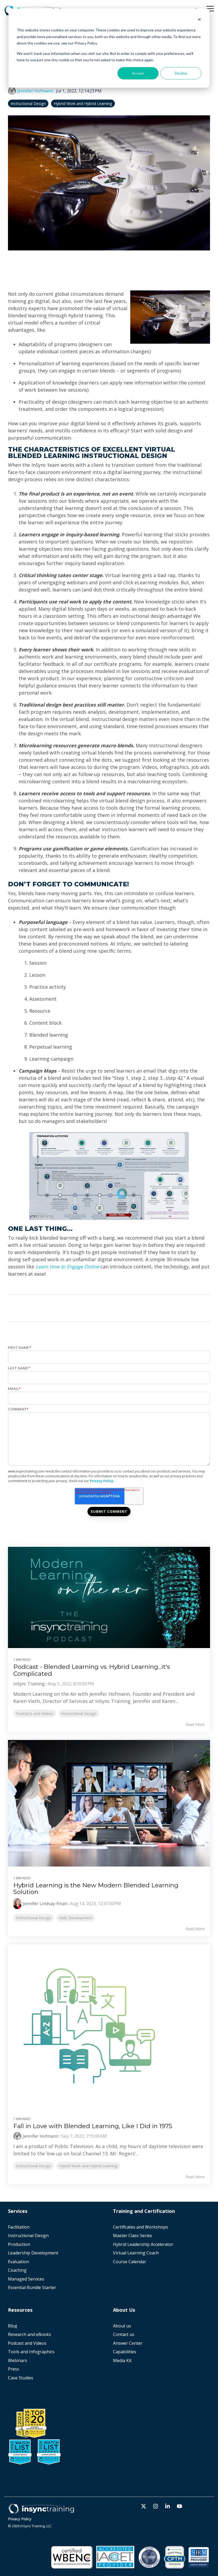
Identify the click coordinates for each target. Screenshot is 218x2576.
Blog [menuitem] (13, 2326)
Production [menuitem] (19, 2244)
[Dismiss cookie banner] (199, 20)
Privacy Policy (102, 1481)
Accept (138, 73)
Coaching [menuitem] (17, 2270)
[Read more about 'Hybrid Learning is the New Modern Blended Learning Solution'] (109, 1803)
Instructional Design (28, 104)
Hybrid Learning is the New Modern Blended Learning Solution (96, 1889)
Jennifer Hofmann (35, 91)
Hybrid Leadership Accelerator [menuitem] (143, 2244)
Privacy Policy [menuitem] (20, 2519)
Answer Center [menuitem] (128, 2343)
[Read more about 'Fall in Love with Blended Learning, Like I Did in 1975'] (109, 2026)
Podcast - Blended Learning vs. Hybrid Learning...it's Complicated (92, 1670)
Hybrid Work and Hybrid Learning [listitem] (88, 2166)
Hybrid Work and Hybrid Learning (83, 104)
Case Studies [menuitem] (21, 2378)
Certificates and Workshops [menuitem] (141, 2227)
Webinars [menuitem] (18, 2361)
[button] (210, 8)
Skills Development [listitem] (76, 1918)
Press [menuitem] (14, 2369)
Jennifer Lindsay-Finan (45, 1904)
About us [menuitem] (122, 2326)
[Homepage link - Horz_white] (41, 2511)
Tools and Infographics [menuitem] (31, 2352)
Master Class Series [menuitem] (133, 2236)
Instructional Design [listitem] (79, 1713)
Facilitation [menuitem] (19, 2227)
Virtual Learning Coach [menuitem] (136, 2253)
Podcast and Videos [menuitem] (27, 2343)
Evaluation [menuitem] (18, 2262)
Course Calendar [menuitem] (130, 2262)
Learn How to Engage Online (67, 1267)
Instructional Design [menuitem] (28, 2236)
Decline (181, 73)
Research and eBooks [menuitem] (30, 2334)
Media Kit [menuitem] (123, 2361)
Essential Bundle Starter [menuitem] (33, 2288)
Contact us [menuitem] (124, 2334)
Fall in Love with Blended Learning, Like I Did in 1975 (93, 2126)
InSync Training (29, 1684)
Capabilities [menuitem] (125, 2352)
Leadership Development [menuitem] (33, 2253)
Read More (195, 1725)
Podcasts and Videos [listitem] (35, 1713)
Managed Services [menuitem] (26, 2279)
